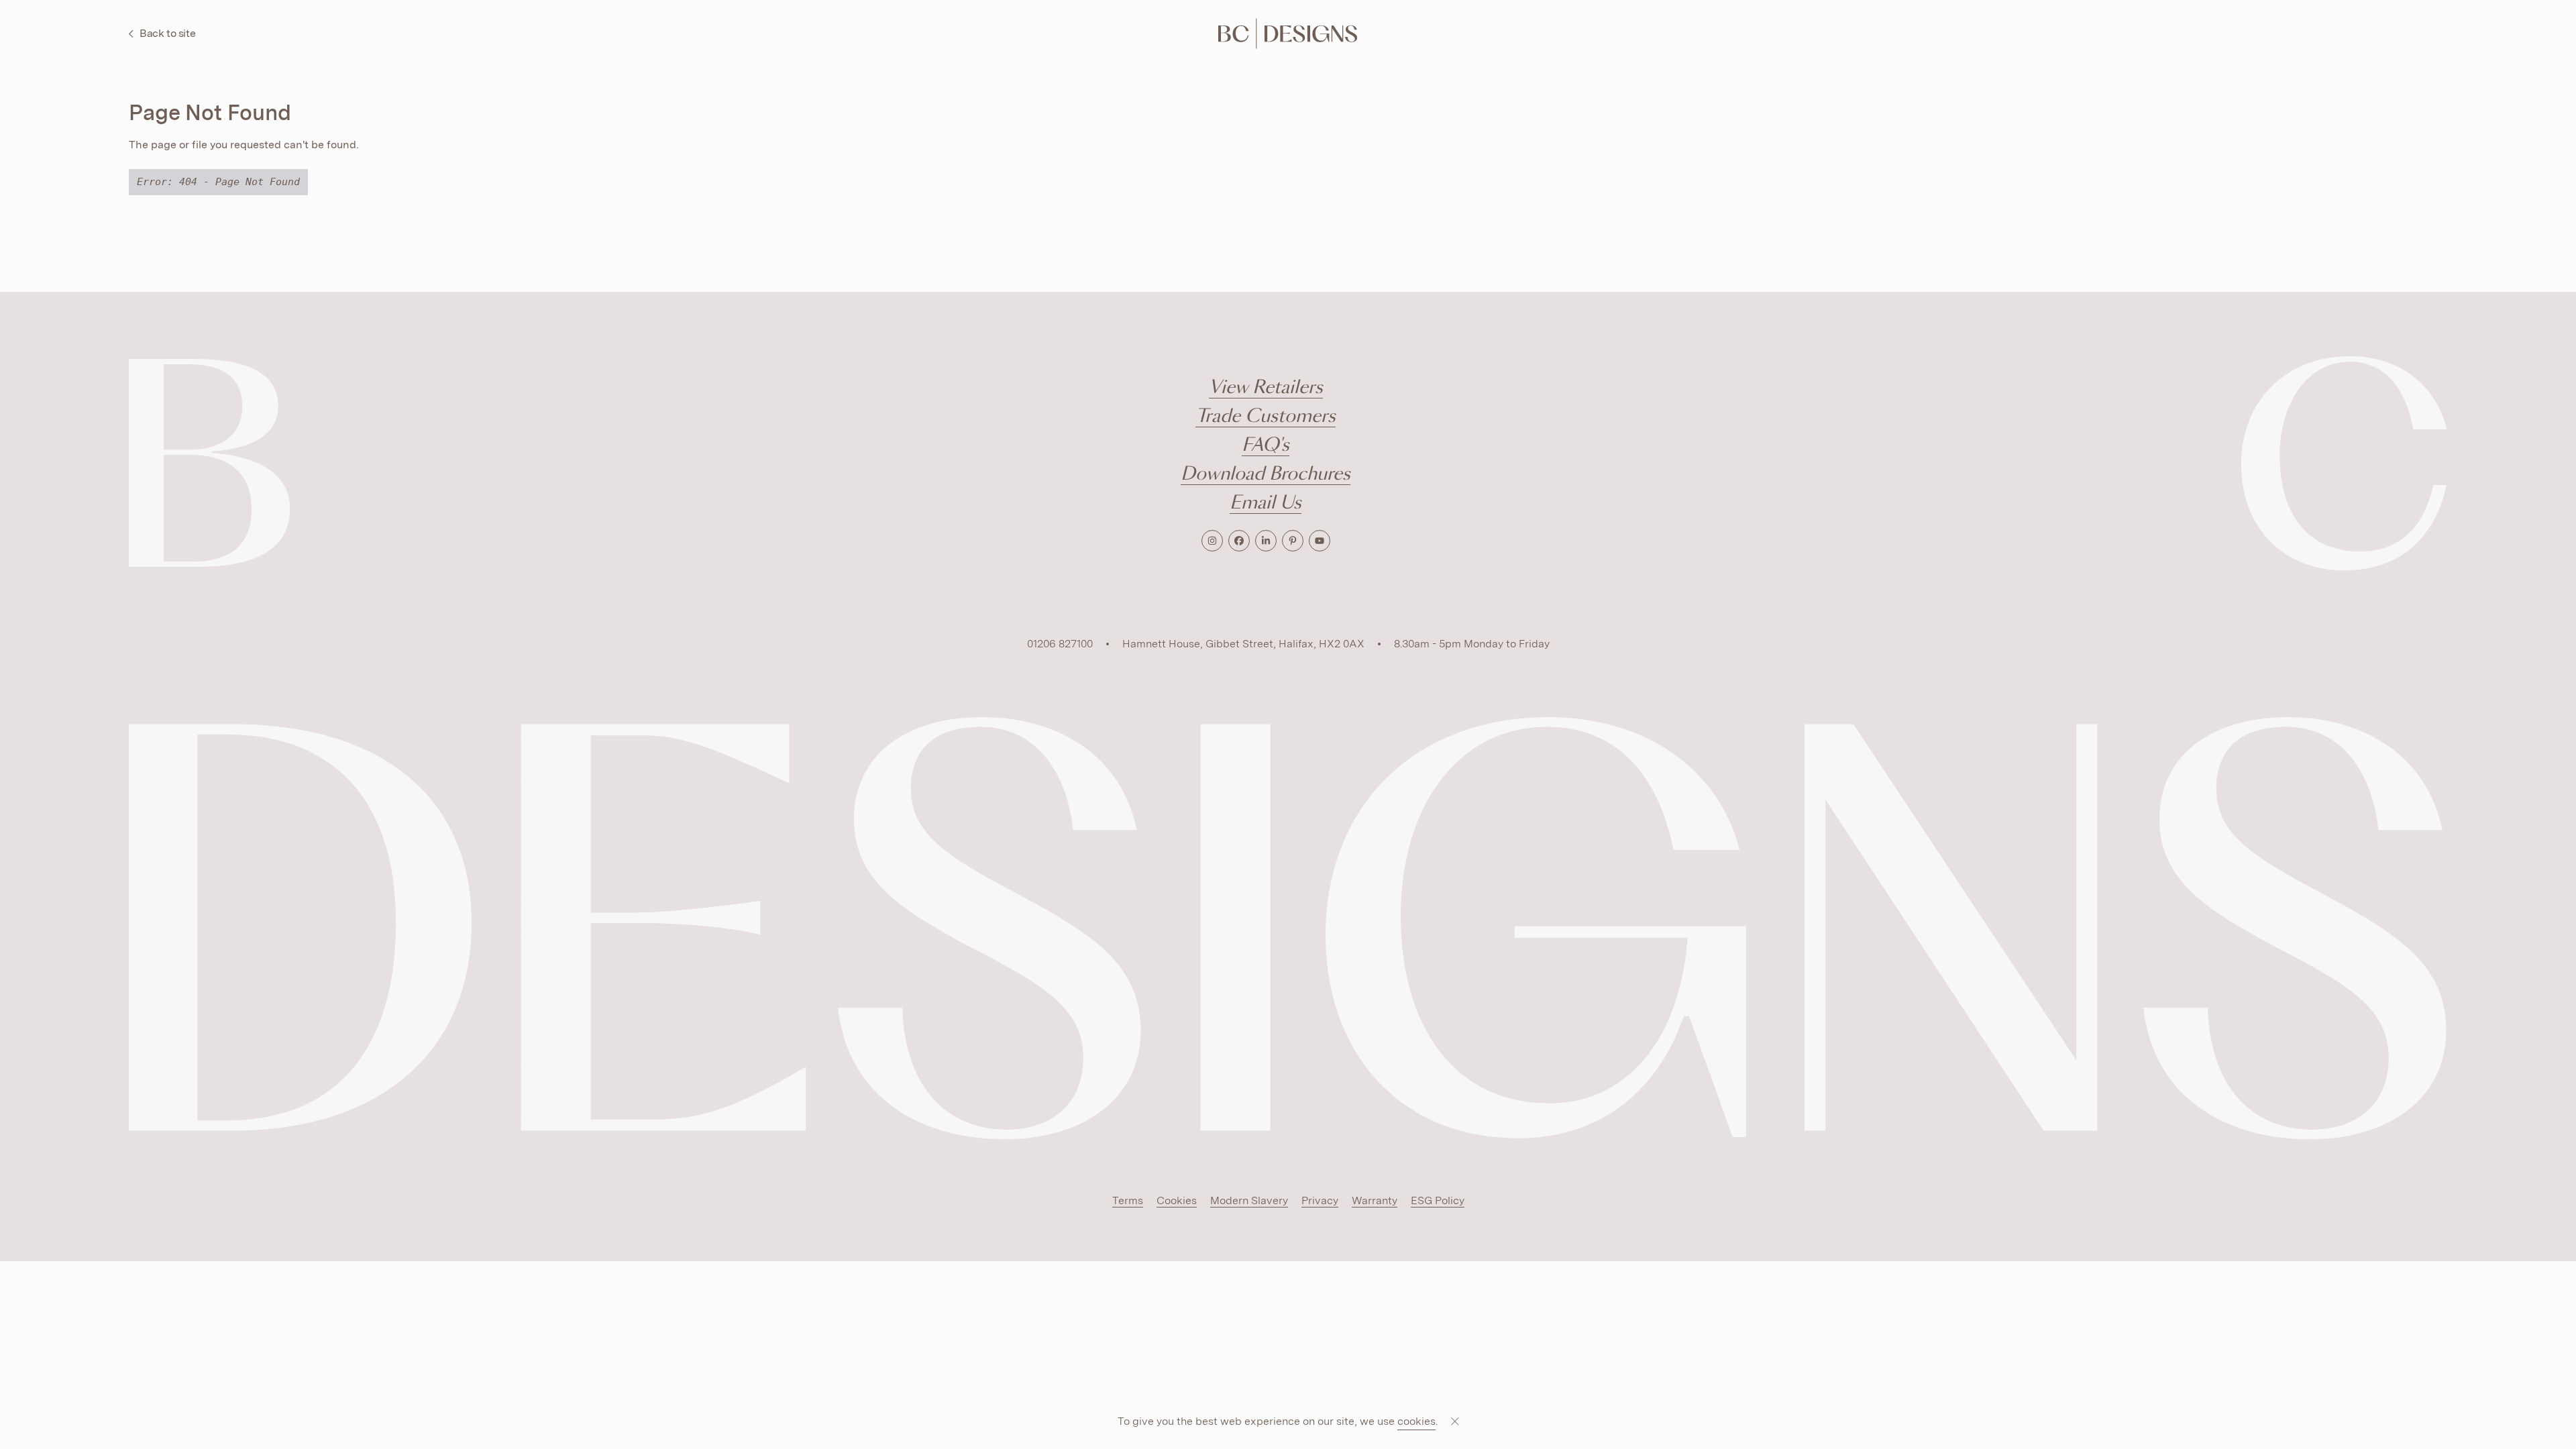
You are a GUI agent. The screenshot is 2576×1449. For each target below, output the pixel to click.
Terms (1128, 1200)
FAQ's (1266, 446)
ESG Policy (1438, 1200)
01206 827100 (1060, 644)
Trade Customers (1266, 417)
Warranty (1375, 1200)
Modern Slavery (1249, 1200)
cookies (1416, 1421)
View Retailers (1266, 388)
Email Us (1266, 503)
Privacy (1320, 1200)
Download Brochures (1266, 475)
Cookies (1177, 1200)
